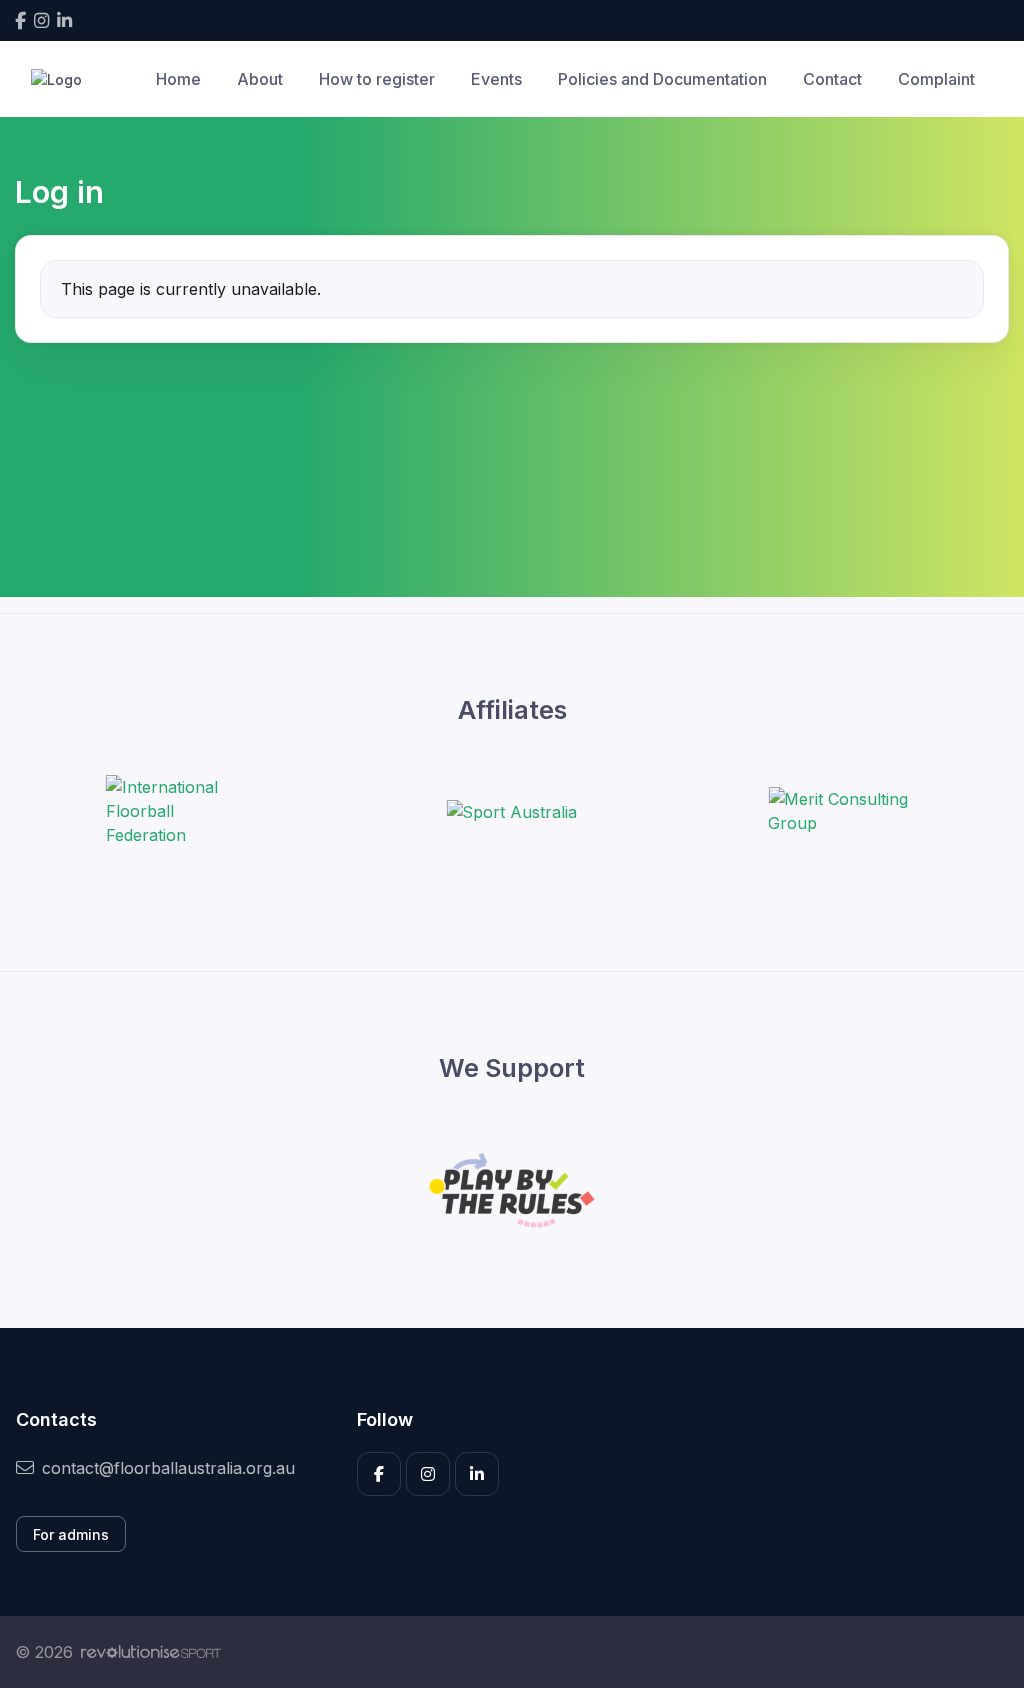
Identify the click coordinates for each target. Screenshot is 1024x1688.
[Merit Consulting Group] (843, 811)
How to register (377, 79)
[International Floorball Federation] (181, 811)
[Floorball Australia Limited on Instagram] (41, 20)
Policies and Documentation (662, 79)
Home (178, 79)
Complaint (936, 79)
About (260, 79)
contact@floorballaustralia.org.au (168, 1468)
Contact (832, 79)
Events (496, 79)
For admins (71, 1534)
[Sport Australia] (511, 811)
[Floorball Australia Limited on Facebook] (20, 20)
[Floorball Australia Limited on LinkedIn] (64, 20)
